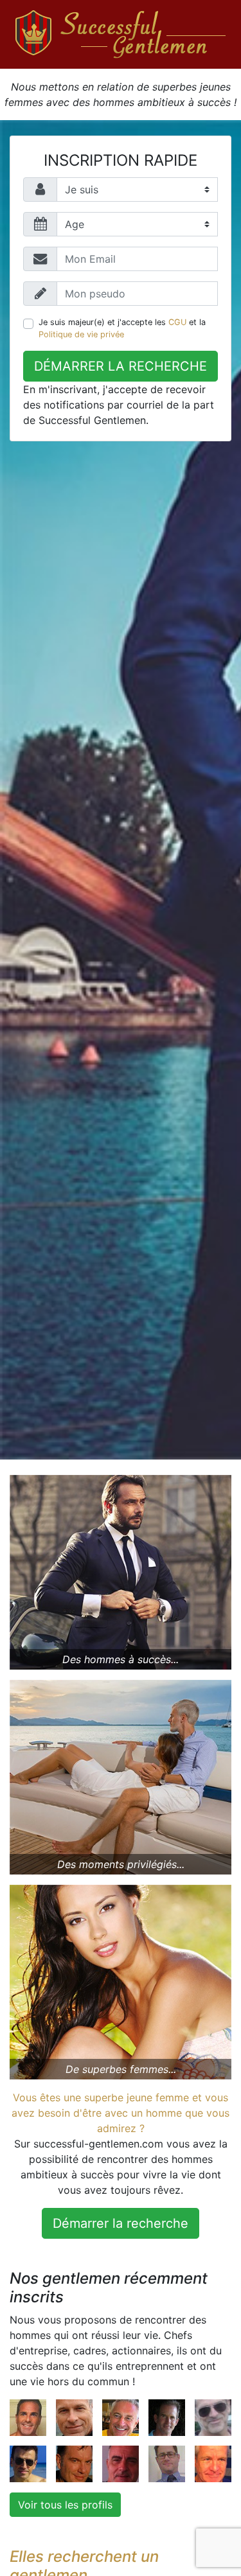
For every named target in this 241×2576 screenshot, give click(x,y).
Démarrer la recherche (121, 366)
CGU (177, 322)
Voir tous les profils (65, 2505)
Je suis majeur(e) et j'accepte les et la (122, 328)
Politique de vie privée (81, 334)
